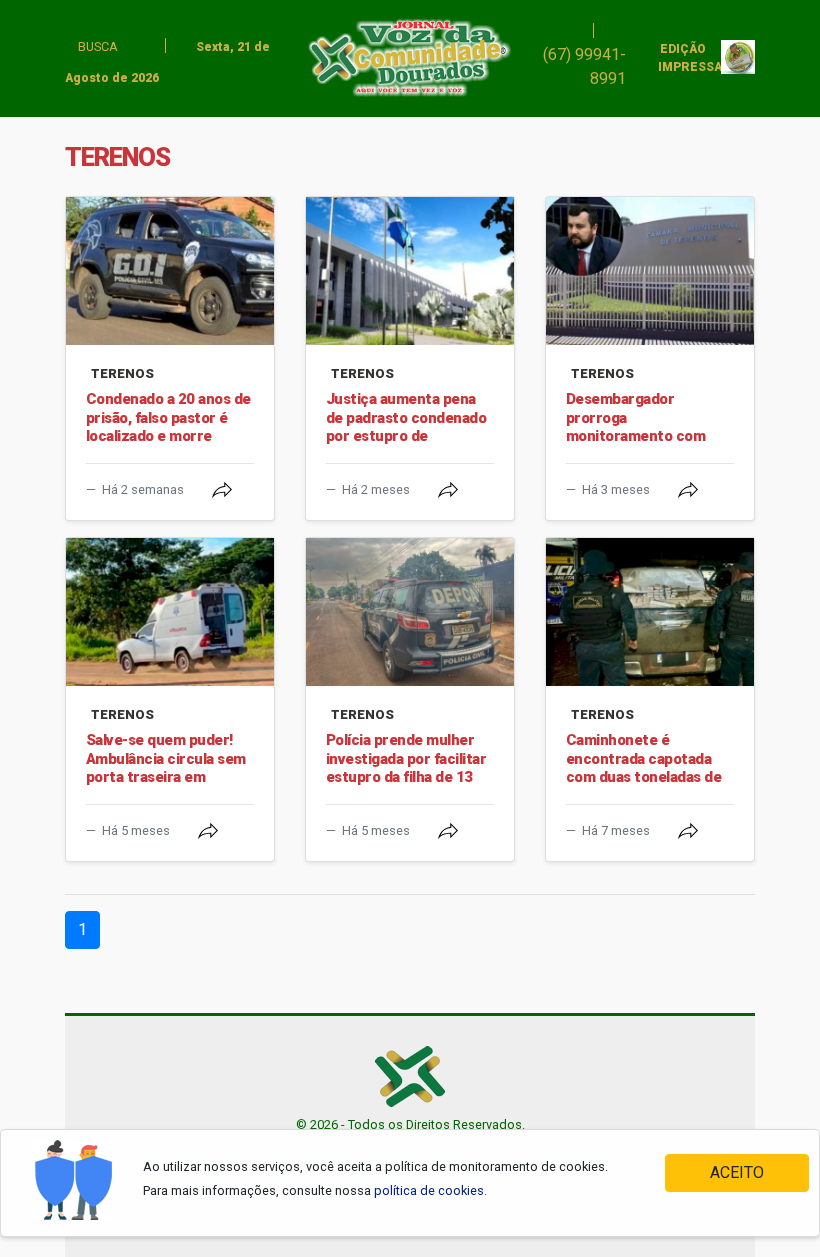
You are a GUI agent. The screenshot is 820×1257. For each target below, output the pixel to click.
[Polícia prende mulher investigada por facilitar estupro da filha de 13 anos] (410, 612)
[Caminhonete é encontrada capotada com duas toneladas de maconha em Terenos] (650, 612)
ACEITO (737, 1172)
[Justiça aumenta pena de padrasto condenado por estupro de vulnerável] (410, 271)
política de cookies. (430, 1190)
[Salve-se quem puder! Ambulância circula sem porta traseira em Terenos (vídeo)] (170, 612)
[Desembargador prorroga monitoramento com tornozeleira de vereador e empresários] (650, 271)
